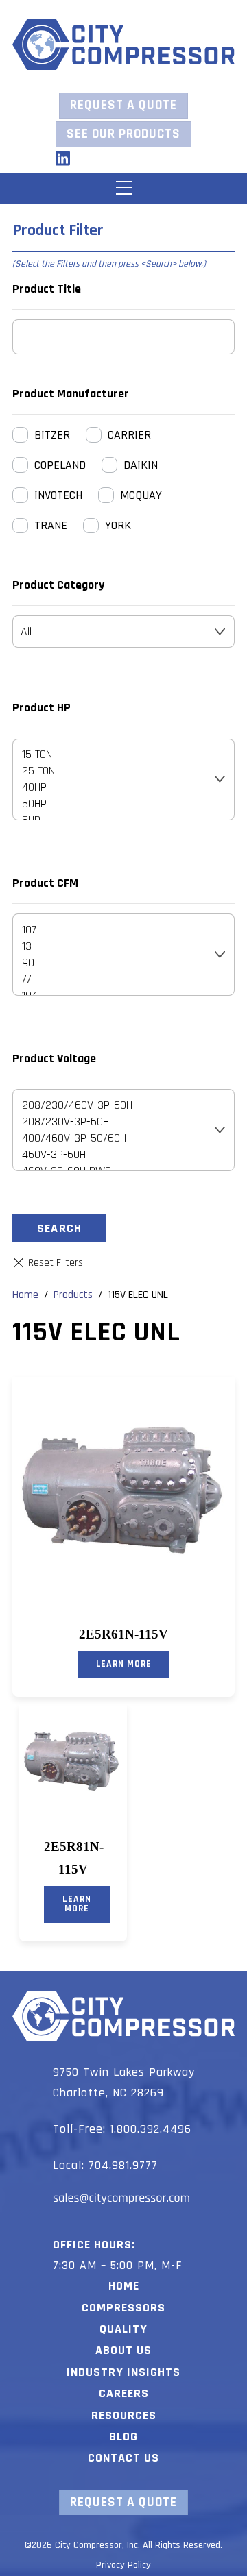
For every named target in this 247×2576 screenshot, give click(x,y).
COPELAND (60, 465)
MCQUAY (141, 495)
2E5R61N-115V (123, 1634)
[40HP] (115, 787)
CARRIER (129, 435)
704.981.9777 (123, 2165)
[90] (115, 963)
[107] (115, 930)
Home (124, 2286)
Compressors (123, 2308)
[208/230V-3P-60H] (115, 1122)
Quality (123, 2329)
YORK (118, 525)
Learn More (124, 1664)
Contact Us (123, 2458)
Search (59, 1228)
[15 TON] (115, 755)
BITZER (52, 435)
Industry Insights (123, 2372)
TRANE (51, 525)
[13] (115, 946)
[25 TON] (115, 771)
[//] (115, 979)
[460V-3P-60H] (115, 1155)
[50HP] (115, 804)
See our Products (123, 134)
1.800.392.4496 (151, 2129)
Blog (123, 2437)
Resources (124, 2415)
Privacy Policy (123, 2565)
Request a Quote (123, 105)
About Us (123, 2350)
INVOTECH (58, 495)
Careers (124, 2393)
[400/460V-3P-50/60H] (115, 1138)
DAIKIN (141, 465)
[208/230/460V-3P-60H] (115, 1105)
